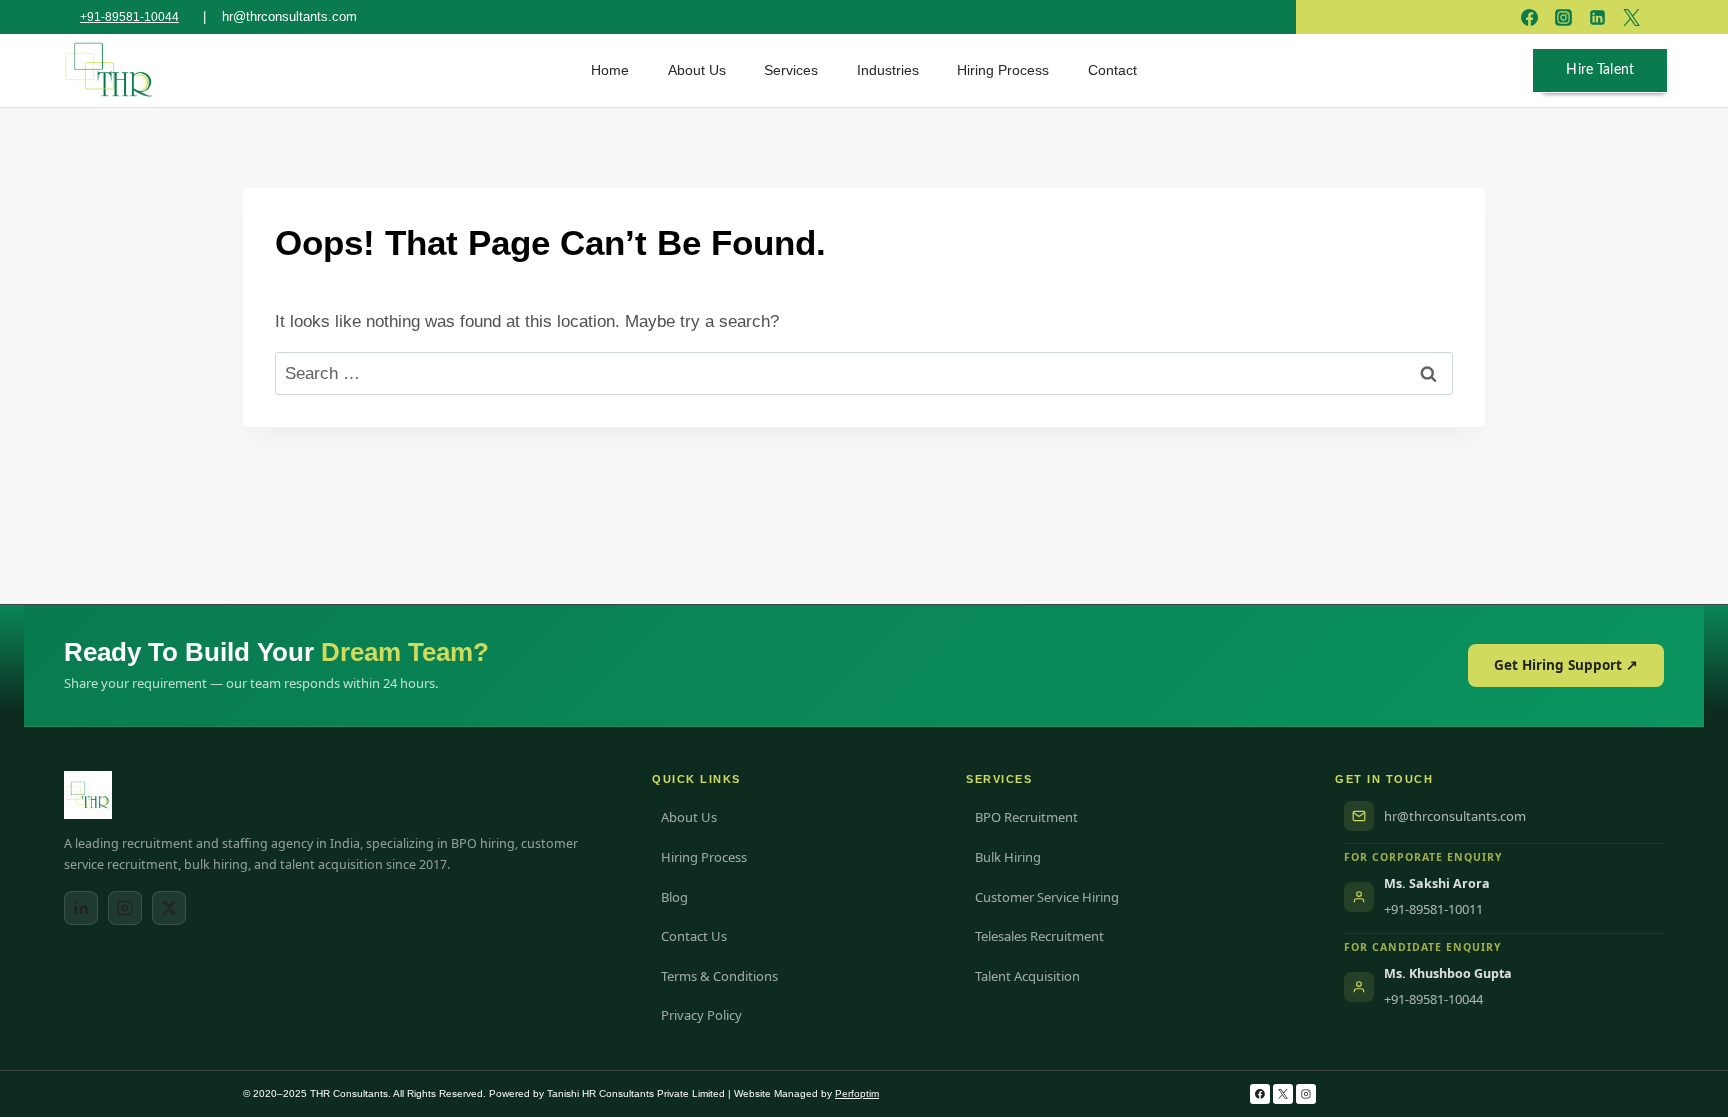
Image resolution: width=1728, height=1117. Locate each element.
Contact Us (694, 936)
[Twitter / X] (169, 908)
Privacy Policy (701, 1015)
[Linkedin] (1597, 17)
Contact (1112, 70)
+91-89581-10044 (129, 17)
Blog (674, 897)
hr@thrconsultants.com (1455, 816)
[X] (1283, 1094)
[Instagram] (125, 908)
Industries (888, 70)
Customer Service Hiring (1047, 897)
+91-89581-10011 (1433, 909)
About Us (697, 70)
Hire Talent (1600, 70)
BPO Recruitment (1026, 817)
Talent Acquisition (1027, 976)
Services (791, 70)
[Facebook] (1260, 1094)
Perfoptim (857, 1093)
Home (610, 70)
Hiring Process (1003, 70)
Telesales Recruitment (1039, 936)
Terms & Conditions (719, 976)
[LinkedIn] (81, 908)
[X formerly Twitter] (1631, 17)
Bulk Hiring (1008, 857)
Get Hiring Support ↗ (1566, 665)
